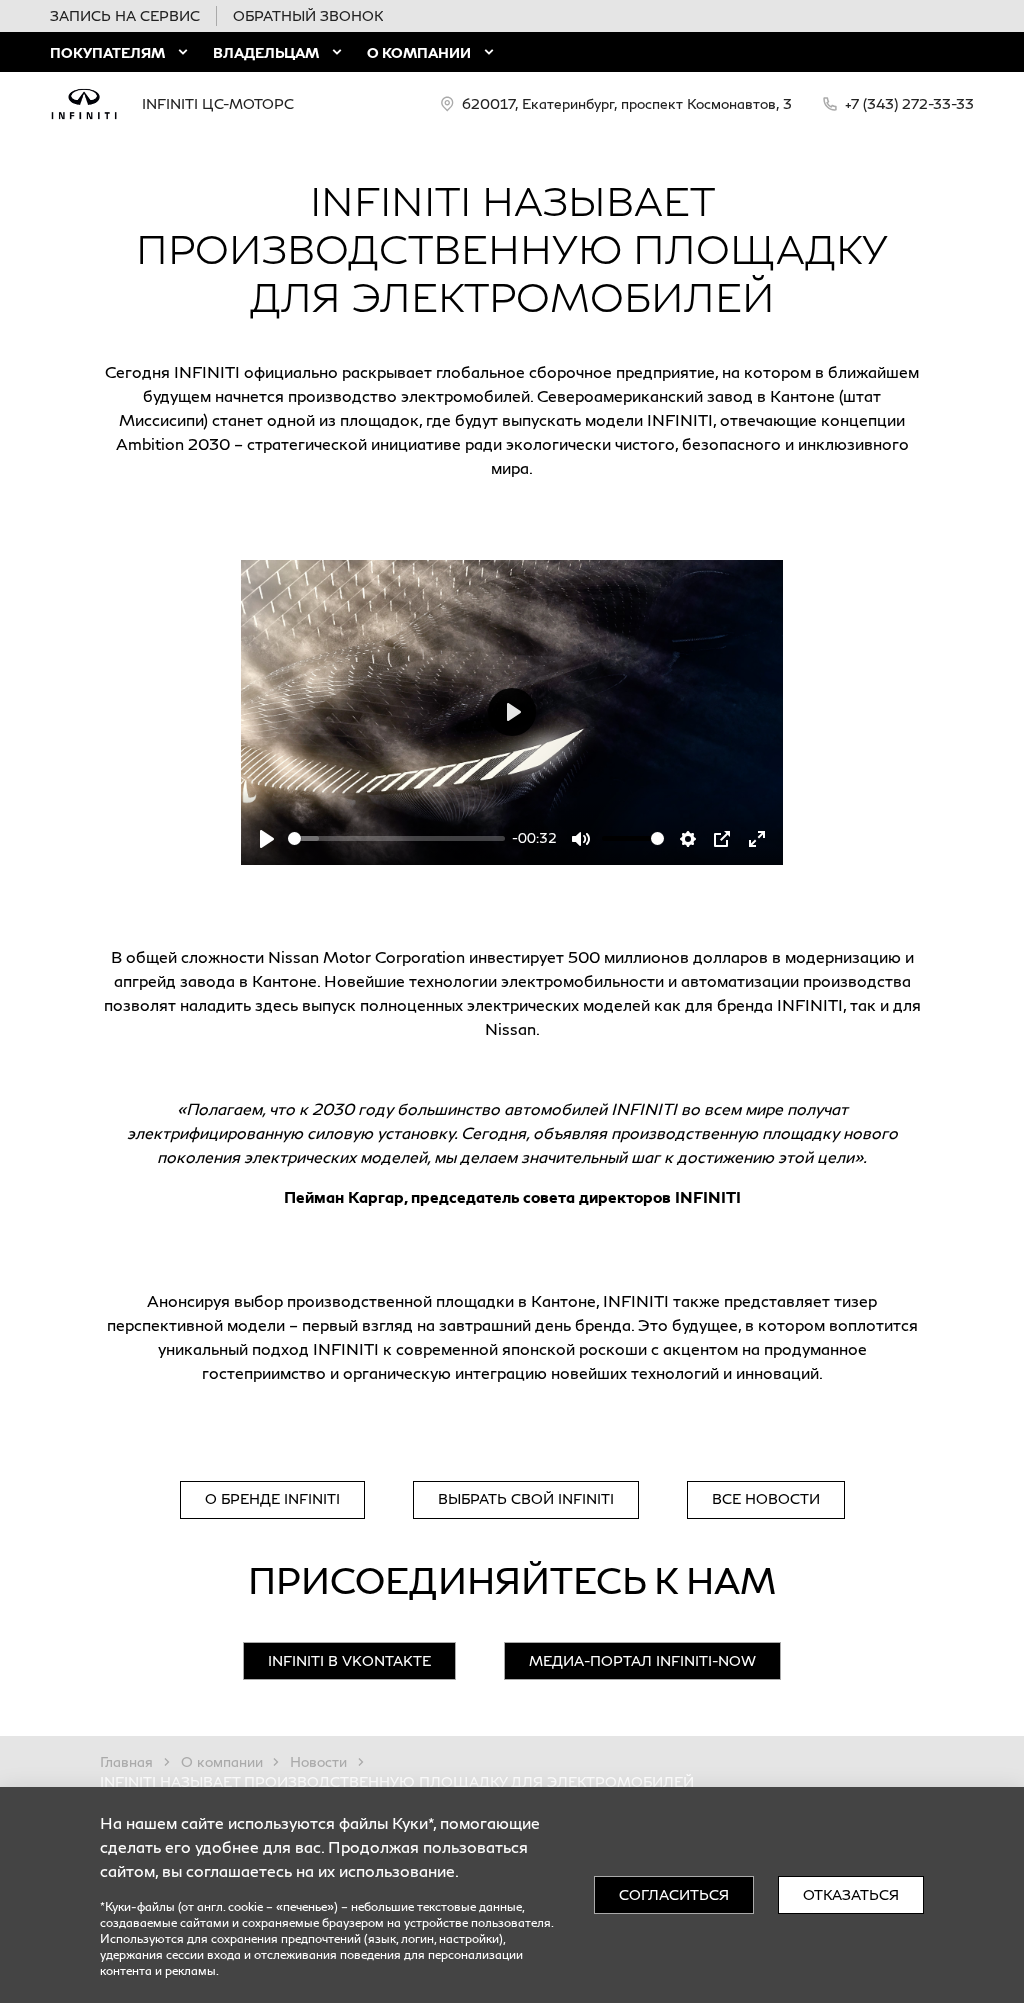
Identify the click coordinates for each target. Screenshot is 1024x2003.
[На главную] (84, 104)
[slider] (396, 838)
